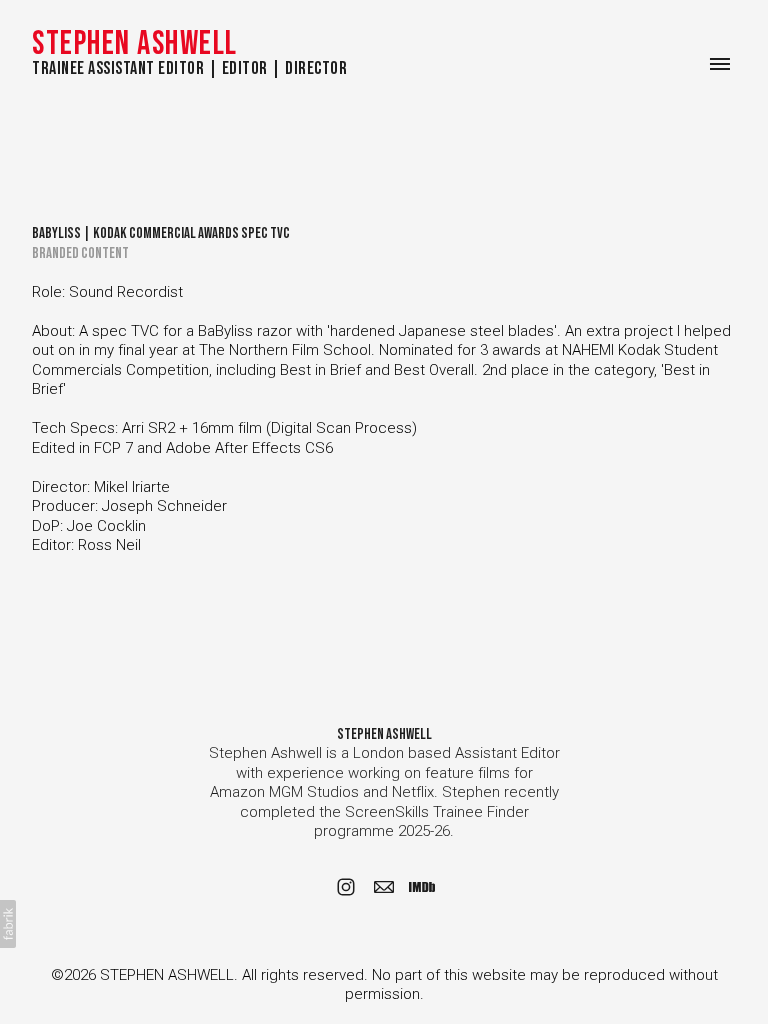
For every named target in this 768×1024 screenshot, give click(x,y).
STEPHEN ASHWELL (384, 734)
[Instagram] (346, 887)
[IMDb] (422, 887)
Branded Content (80, 253)
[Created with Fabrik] (8, 924)
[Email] (384, 887)
